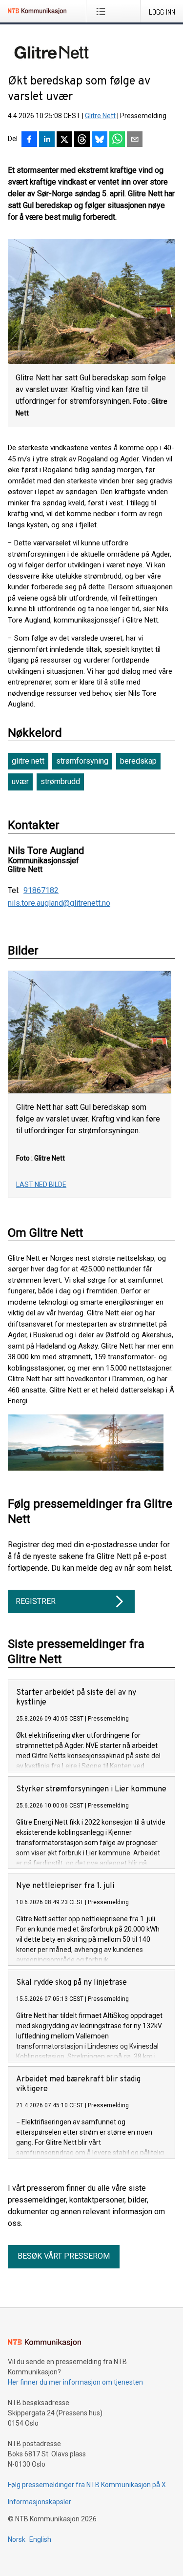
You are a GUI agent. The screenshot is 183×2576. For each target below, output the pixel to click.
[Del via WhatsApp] (117, 140)
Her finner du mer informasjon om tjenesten (75, 2382)
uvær (20, 781)
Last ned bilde (41, 1184)
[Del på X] (64, 140)
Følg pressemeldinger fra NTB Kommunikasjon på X (87, 2485)
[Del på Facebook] (29, 140)
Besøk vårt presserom (64, 2256)
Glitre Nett (100, 116)
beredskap (138, 761)
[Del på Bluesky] (100, 140)
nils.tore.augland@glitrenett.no (59, 903)
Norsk (17, 2539)
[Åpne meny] (103, 11)
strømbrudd (60, 781)
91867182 (41, 891)
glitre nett (28, 761)
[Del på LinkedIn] (47, 140)
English (40, 2539)
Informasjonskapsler (40, 2502)
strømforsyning (82, 761)
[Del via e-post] (135, 140)
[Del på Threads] (82, 140)
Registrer (36, 1601)
